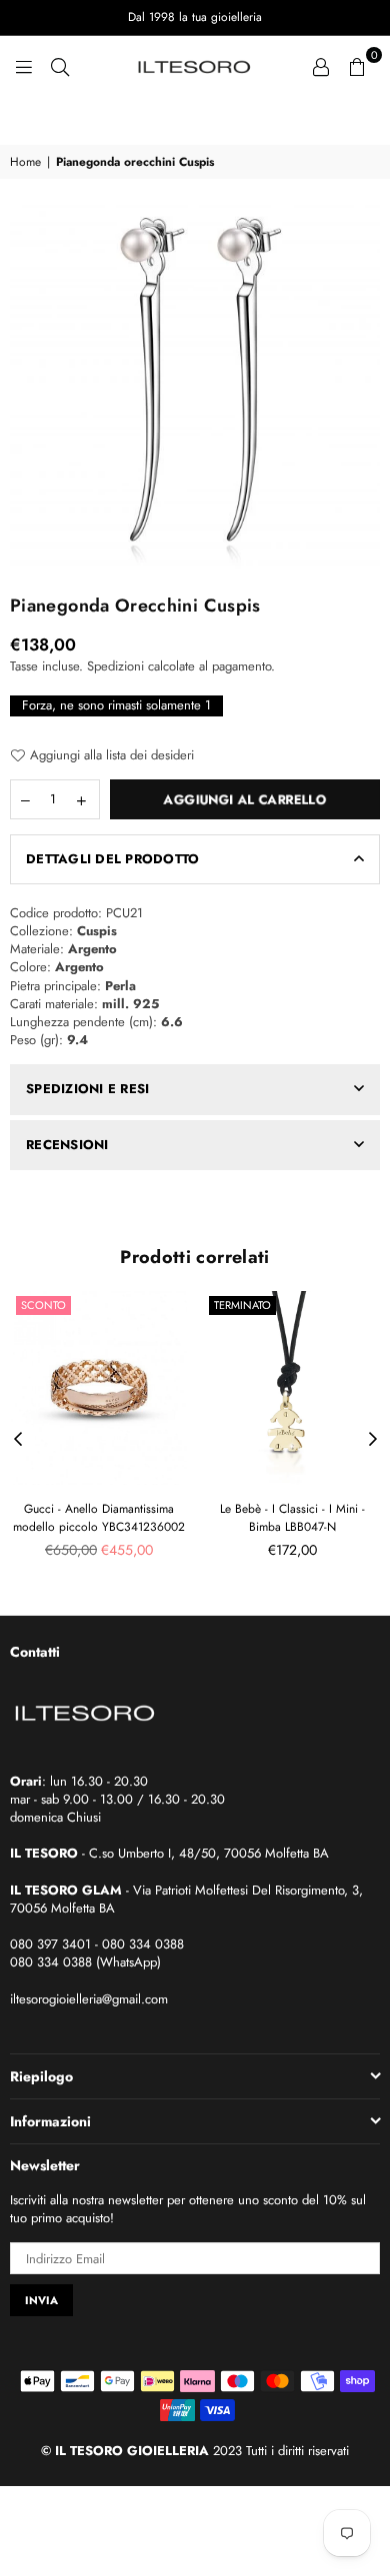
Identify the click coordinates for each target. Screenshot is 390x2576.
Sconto (43, 1305)
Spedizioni (115, 666)
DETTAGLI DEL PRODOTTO (112, 859)
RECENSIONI (67, 1145)
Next (373, 1440)
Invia (41, 2300)
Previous (18, 1440)
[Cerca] (60, 65)
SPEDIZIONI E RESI (87, 1089)
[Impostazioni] (321, 65)
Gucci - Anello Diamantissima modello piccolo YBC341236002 (99, 1518)
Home (25, 162)
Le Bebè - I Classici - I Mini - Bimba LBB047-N (292, 1518)
